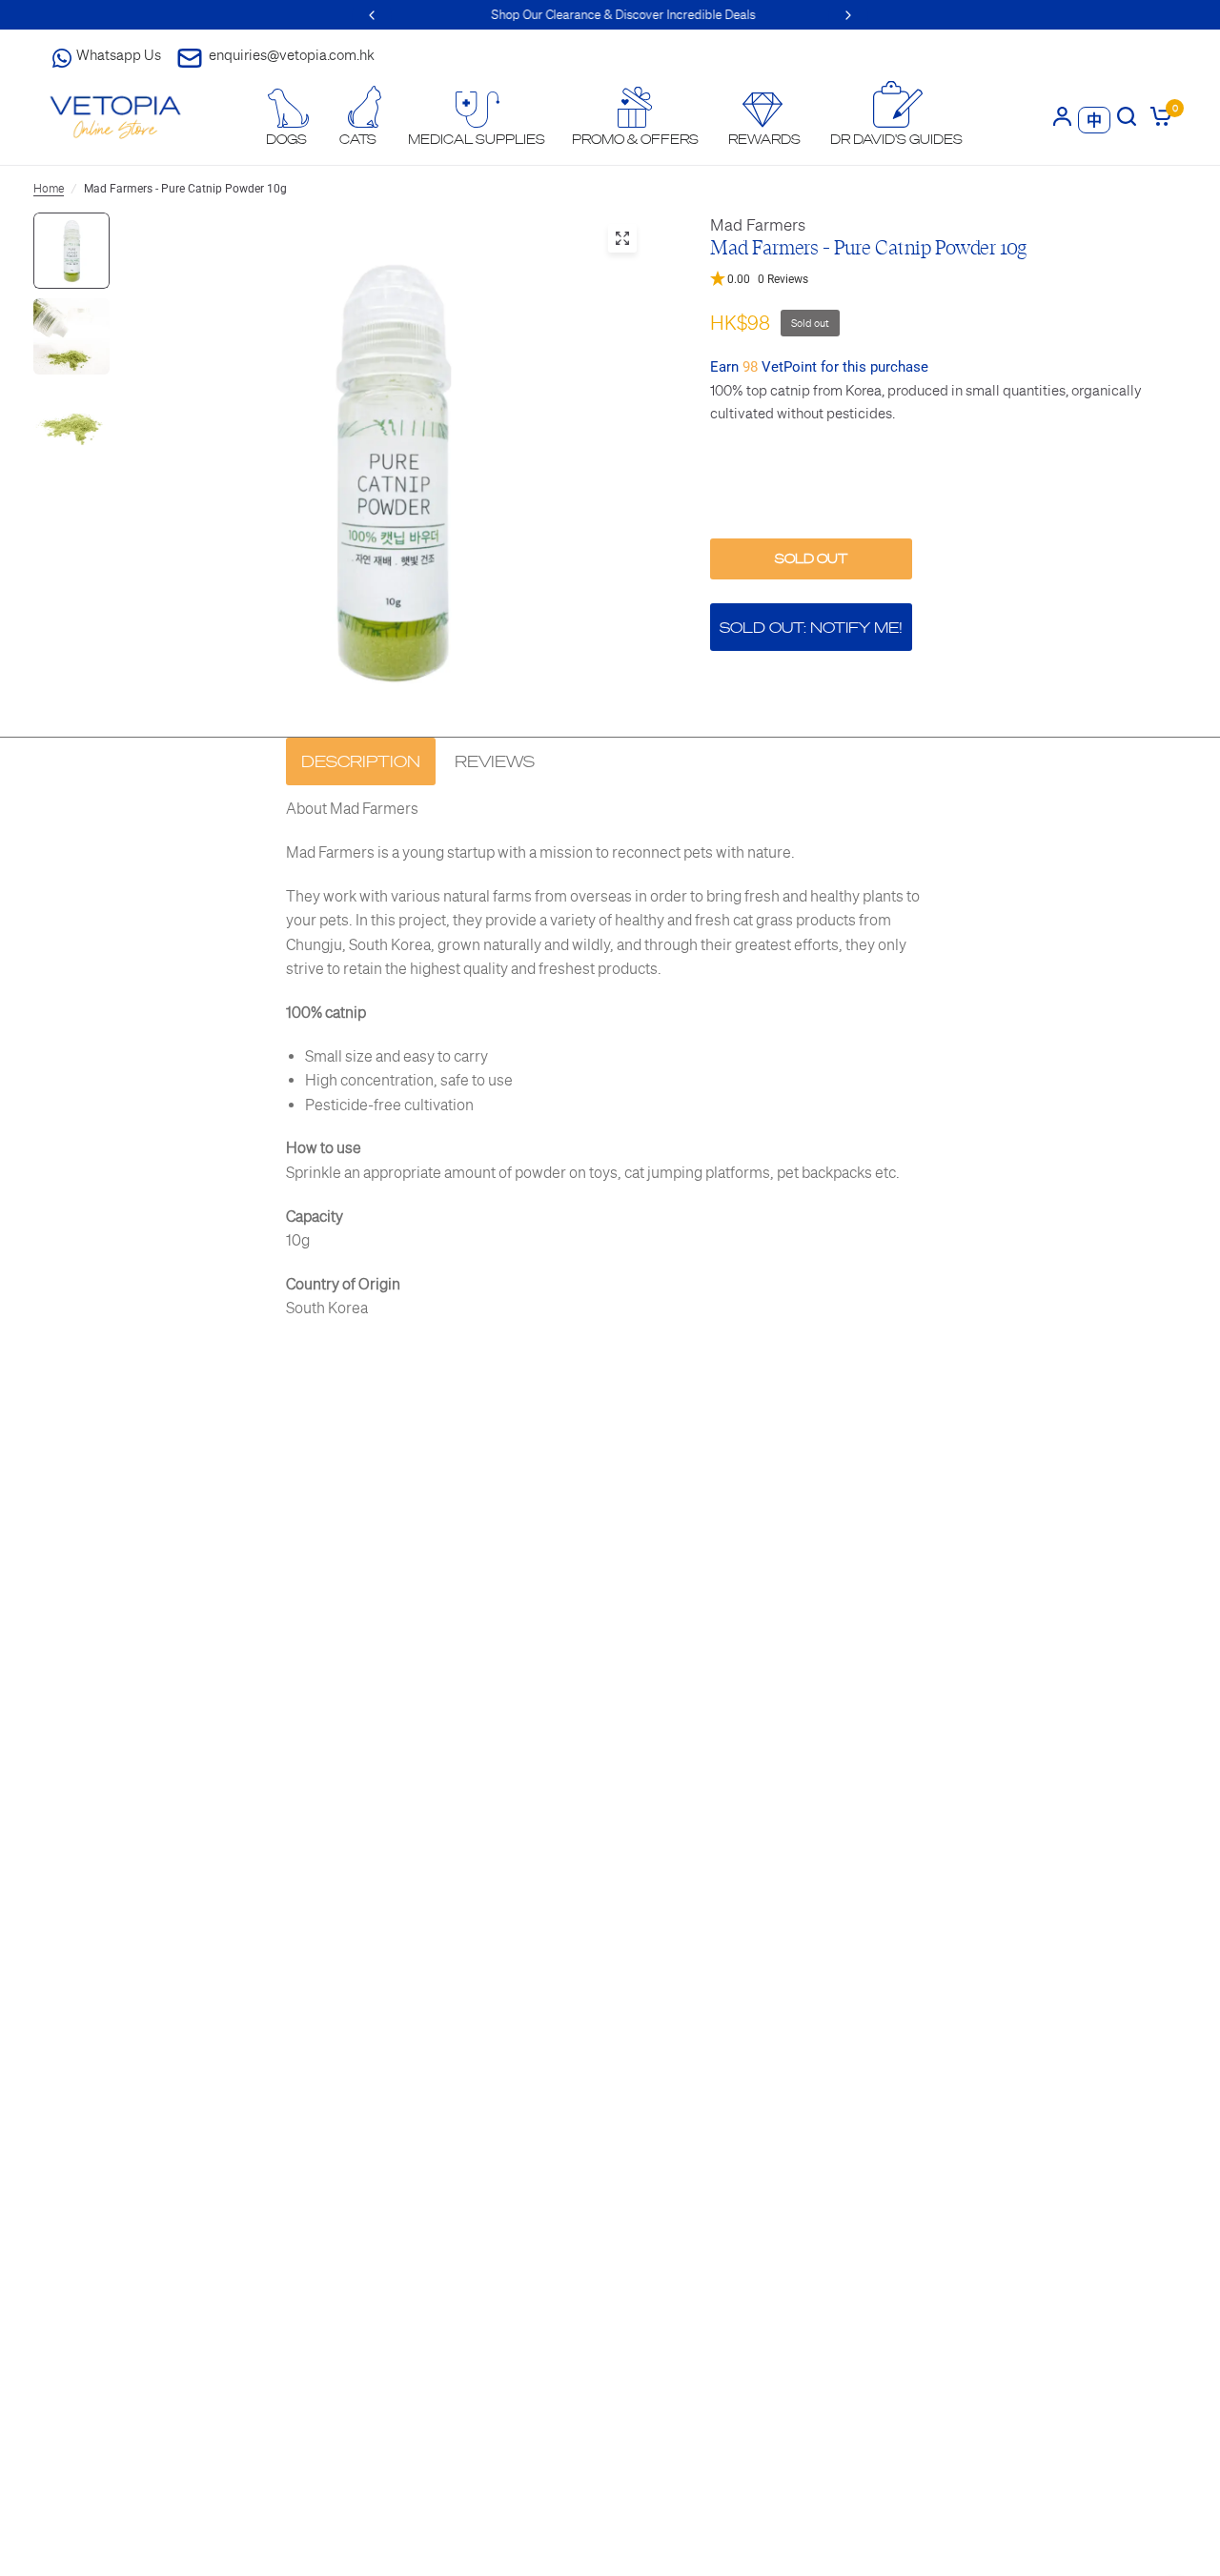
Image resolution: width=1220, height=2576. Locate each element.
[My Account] (1062, 116)
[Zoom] (622, 238)
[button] (948, 280)
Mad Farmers (758, 225)
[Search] (1127, 116)
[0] (1158, 116)
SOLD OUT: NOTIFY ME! (811, 628)
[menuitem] (287, 118)
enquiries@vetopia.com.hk (292, 55)
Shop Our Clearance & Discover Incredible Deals (610, 15)
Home (49, 189)
